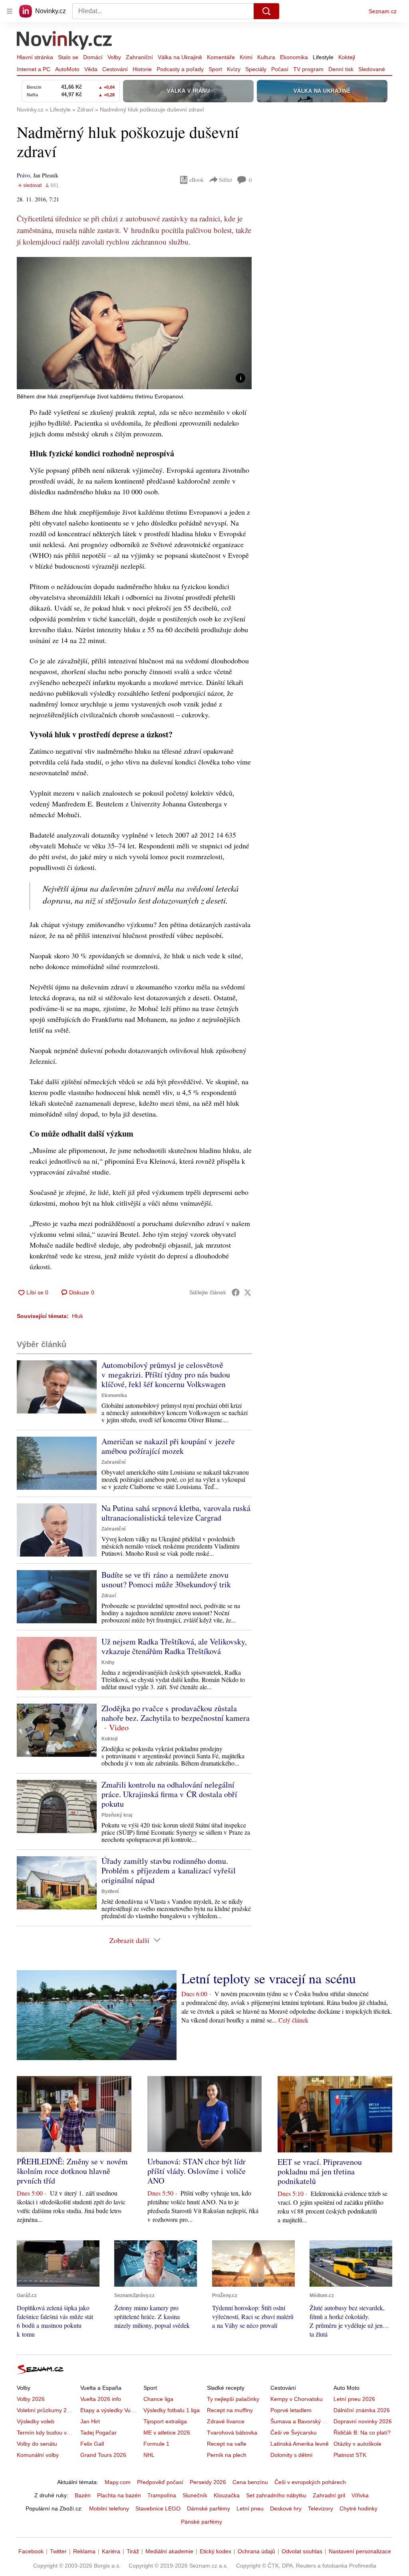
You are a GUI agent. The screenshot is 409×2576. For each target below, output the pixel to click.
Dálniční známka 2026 (362, 2410)
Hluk (77, 1316)
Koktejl (347, 57)
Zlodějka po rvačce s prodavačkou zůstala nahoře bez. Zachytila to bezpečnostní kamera (176, 1713)
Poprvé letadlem (291, 2410)
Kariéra (111, 2551)
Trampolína (162, 2495)
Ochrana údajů (256, 2551)
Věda (91, 69)
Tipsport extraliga (165, 2421)
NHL (149, 2455)
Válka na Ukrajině (180, 57)
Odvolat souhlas (302, 2551)
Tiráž (133, 2551)
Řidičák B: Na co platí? (362, 2433)
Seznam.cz (383, 11)
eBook (197, 180)
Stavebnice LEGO (158, 2508)
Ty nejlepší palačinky (233, 2399)
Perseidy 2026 (208, 2482)
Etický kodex (215, 2551)
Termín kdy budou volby (47, 2433)
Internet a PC (34, 69)
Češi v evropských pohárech (310, 2482)
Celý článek (293, 2020)
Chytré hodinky (358, 2508)
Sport (215, 69)
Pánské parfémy (202, 2522)
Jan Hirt (90, 2421)
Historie (142, 69)
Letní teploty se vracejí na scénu (269, 1978)
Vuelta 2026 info (101, 2399)
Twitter (58, 2551)
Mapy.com (118, 2482)
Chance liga (158, 2399)
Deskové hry (286, 2508)
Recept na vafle (227, 2444)
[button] (134, 323)
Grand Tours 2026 (103, 2455)
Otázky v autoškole (357, 2444)
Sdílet (225, 180)
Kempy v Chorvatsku (297, 2399)
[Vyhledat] (266, 11)
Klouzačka (227, 2495)
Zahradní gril (329, 2495)
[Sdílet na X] (248, 1292)
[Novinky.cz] (65, 41)
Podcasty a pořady (180, 69)
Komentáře (221, 57)
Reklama (84, 2551)
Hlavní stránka (35, 57)
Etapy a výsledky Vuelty (110, 2410)
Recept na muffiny (230, 2410)
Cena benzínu (250, 2482)
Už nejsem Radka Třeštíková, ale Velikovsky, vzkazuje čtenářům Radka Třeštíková (174, 1646)
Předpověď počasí (160, 2482)
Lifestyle (323, 57)
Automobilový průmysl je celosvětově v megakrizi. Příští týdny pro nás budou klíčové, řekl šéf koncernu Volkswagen (166, 1375)
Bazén (83, 2495)
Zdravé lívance (226, 2421)
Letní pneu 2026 (354, 2399)
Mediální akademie (169, 2551)
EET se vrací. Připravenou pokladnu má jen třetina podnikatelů (320, 2171)
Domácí (93, 57)
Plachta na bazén (119, 2495)
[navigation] (10, 11)
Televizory (321, 2508)
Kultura (266, 57)
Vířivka (360, 2495)
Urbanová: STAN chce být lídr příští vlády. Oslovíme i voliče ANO (197, 2171)
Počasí (280, 69)
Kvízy (234, 69)
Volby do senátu (37, 2444)
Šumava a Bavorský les (300, 2421)
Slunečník (195, 2495)
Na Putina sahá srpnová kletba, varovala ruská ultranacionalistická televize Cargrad (176, 1513)
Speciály (256, 69)
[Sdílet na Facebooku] (236, 1292)
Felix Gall (92, 2444)
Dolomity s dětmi (291, 2455)
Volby (114, 57)
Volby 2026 (31, 2399)
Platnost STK (350, 2455)
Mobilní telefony (109, 2508)
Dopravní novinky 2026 (363, 2421)
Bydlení (110, 1891)
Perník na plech (227, 2455)
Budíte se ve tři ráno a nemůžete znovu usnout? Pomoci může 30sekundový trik (166, 1580)
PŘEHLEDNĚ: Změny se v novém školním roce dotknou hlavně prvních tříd (72, 2171)
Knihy (108, 1662)
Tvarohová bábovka (232, 2433)
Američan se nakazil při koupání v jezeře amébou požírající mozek (168, 1446)
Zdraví (109, 1596)
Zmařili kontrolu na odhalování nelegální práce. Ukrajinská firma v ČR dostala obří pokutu (169, 1794)
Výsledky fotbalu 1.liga (172, 2410)
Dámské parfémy (208, 2508)
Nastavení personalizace (360, 2551)
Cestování (115, 69)
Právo (23, 175)
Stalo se (68, 57)
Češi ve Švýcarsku (294, 2433)
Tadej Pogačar (98, 2433)
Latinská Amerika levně (300, 2444)
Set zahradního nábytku (276, 2495)
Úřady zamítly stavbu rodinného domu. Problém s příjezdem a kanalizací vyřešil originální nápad (169, 1870)
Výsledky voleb (36, 2421)
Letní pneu (250, 2508)
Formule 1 (156, 2444)
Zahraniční (139, 57)
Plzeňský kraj (117, 1815)
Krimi (246, 57)
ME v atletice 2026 (167, 2433)
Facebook (31, 2551)
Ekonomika (294, 57)
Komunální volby (38, 2455)
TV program (308, 69)
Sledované (372, 69)
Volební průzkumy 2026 (47, 2410)
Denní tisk (341, 69)
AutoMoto (67, 69)
